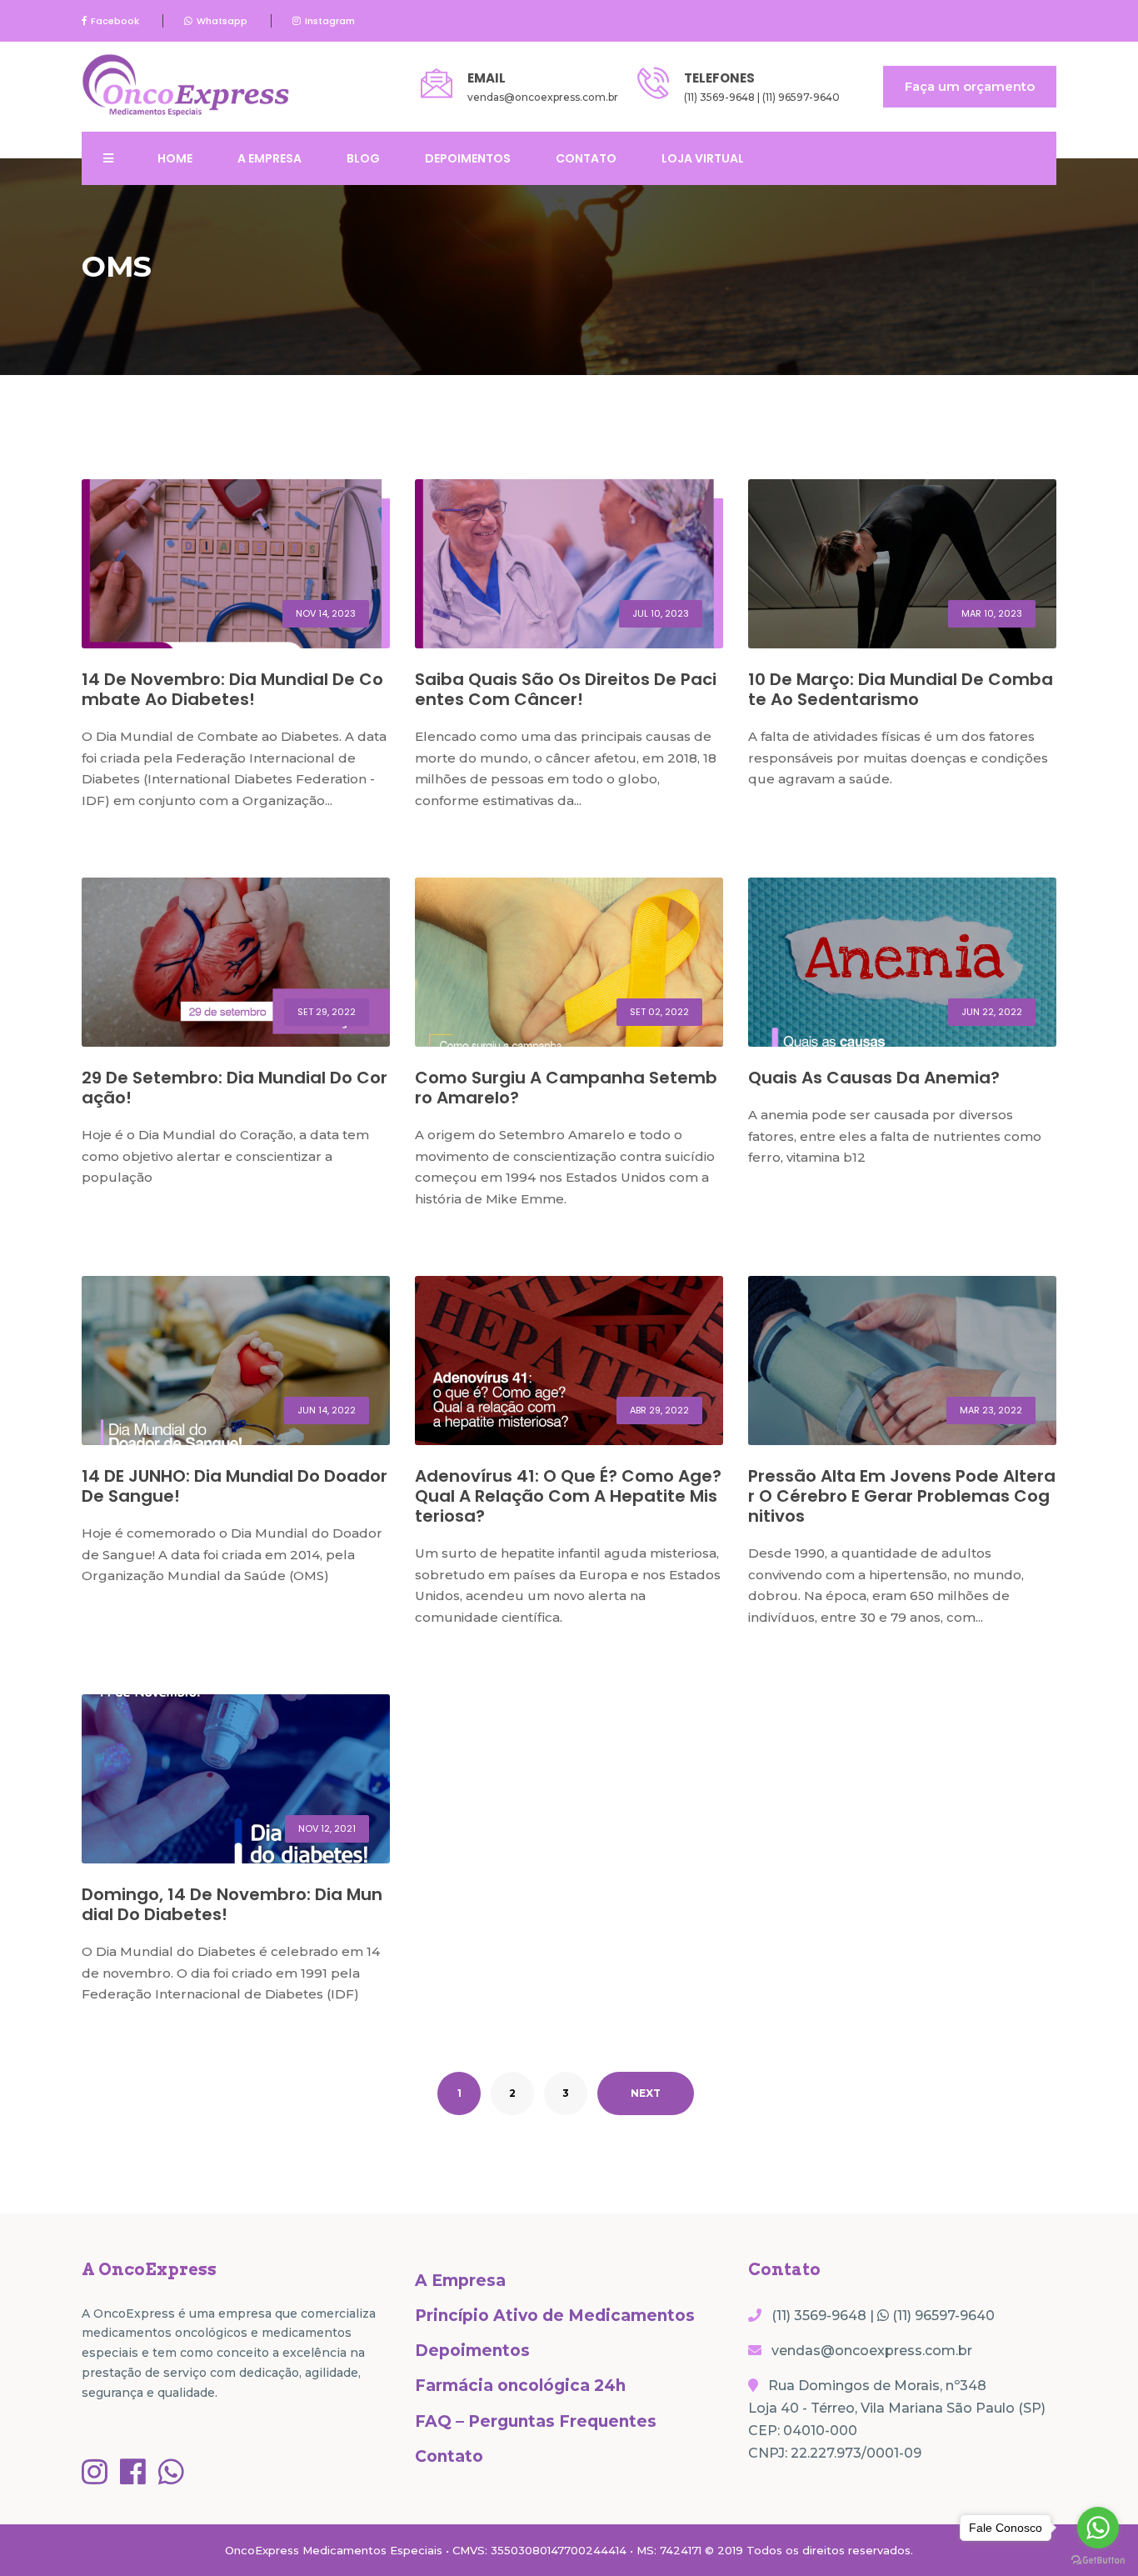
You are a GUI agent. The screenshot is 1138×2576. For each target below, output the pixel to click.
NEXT (646, 2093)
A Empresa (270, 158)
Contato (586, 158)
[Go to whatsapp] (1098, 2528)
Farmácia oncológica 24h (520, 2386)
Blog (363, 158)
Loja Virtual (703, 158)
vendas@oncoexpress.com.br (543, 97)
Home (175, 158)
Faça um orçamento (970, 86)
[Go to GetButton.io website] (1098, 2559)
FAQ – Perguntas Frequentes (536, 2421)
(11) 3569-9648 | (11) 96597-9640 (762, 97)
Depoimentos (468, 158)
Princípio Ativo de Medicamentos (555, 2316)
